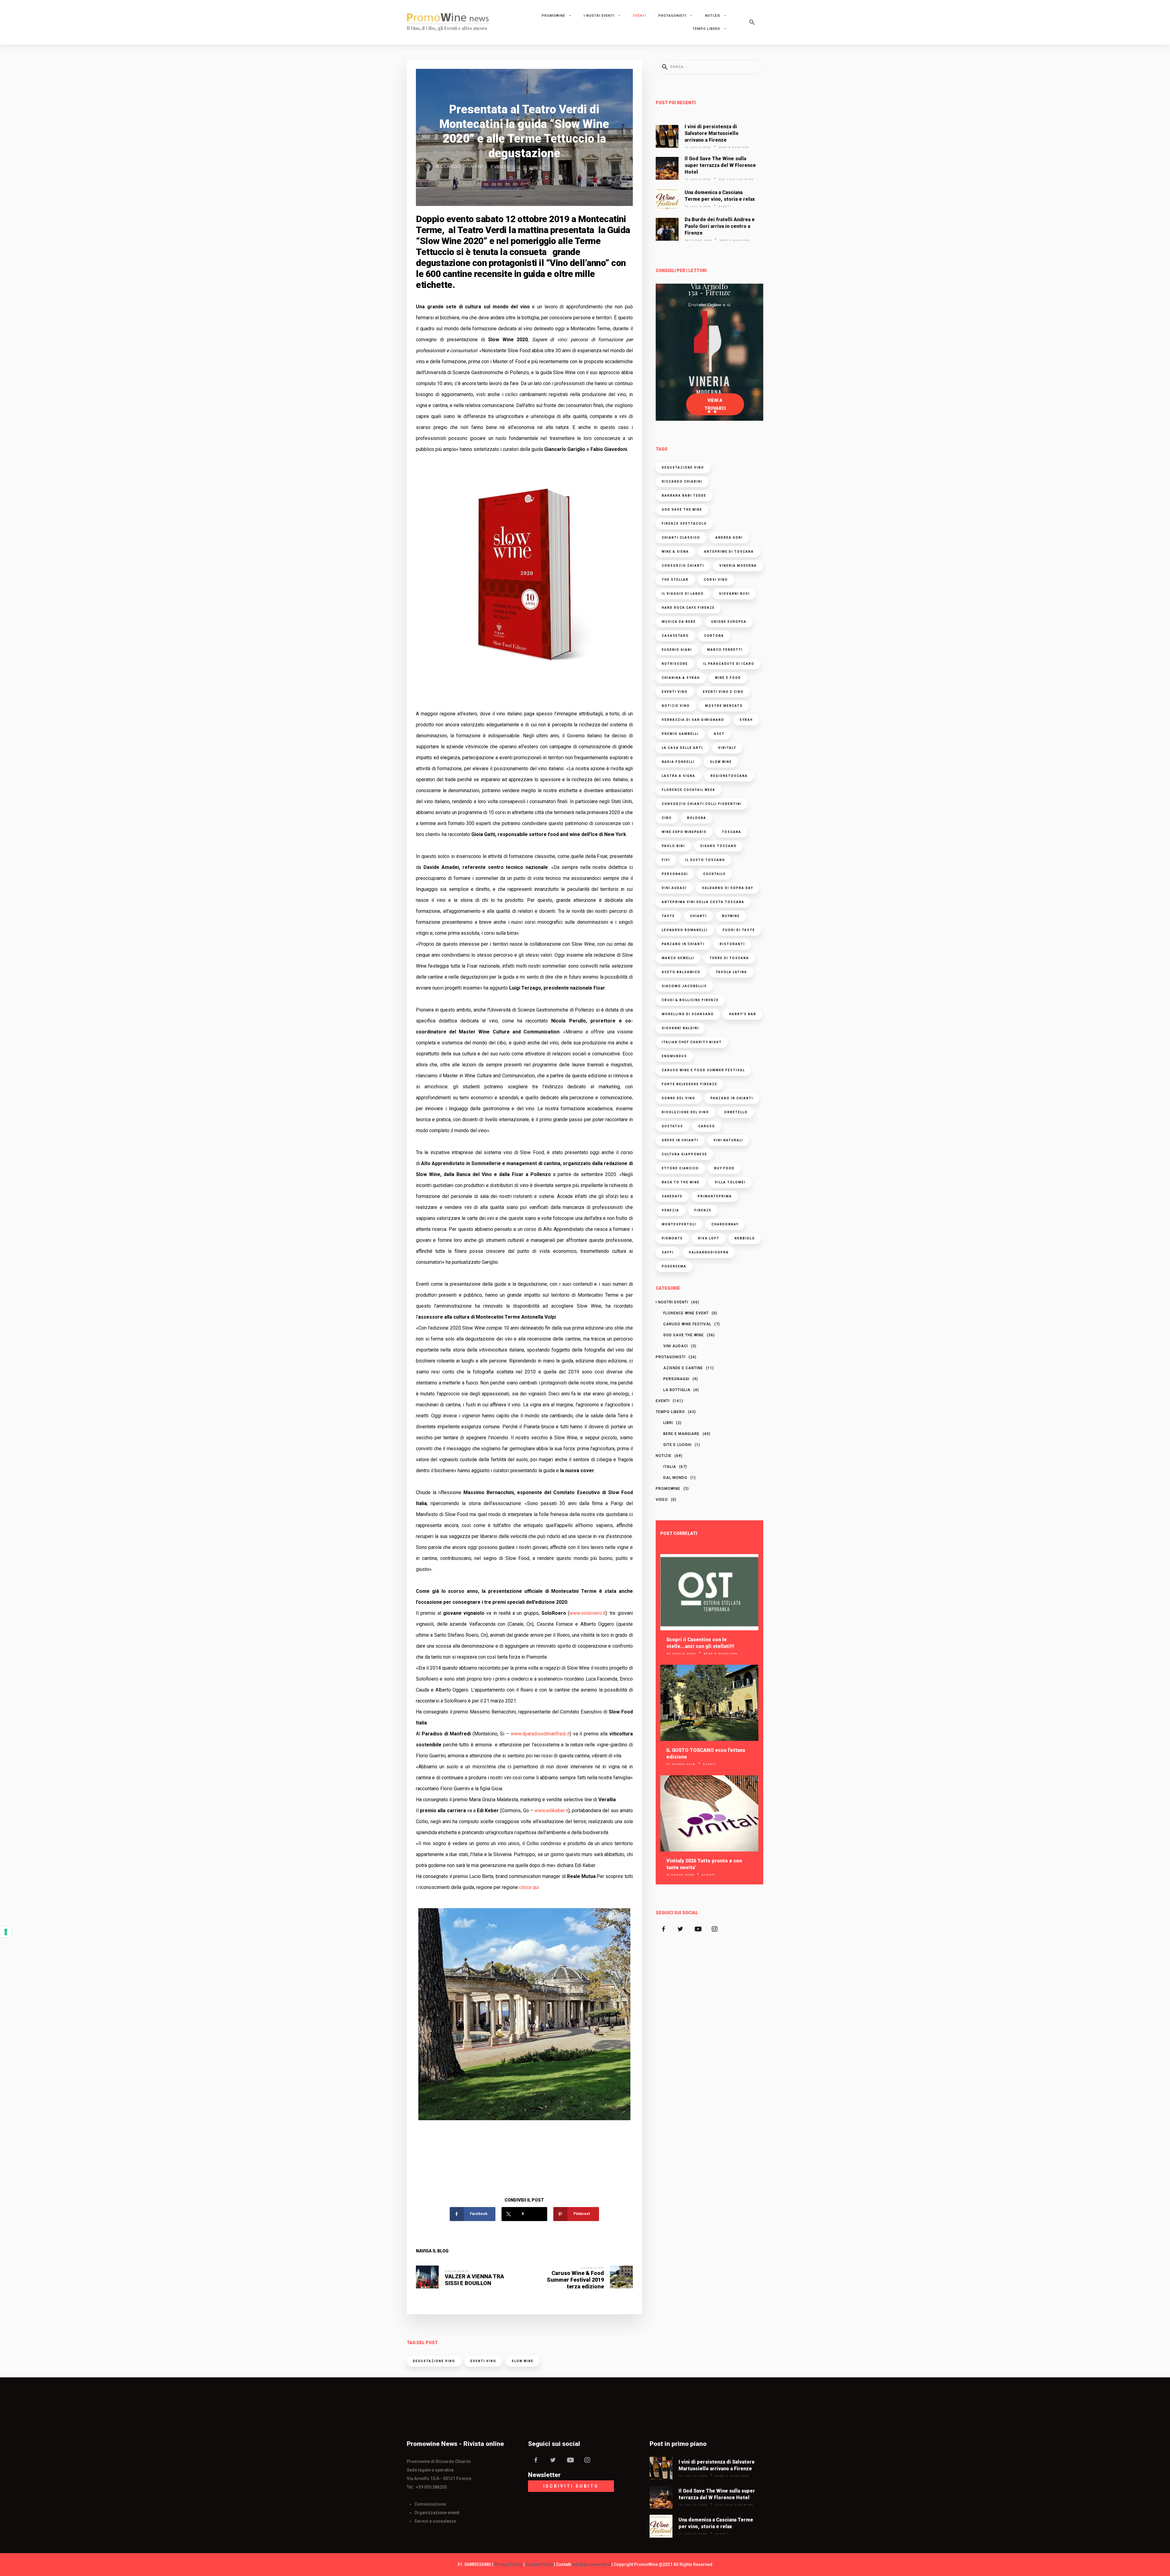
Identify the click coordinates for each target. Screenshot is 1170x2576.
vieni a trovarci (715, 404)
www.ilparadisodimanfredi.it (540, 1734)
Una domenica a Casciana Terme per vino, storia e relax (720, 196)
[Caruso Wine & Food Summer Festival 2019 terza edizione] (621, 2277)
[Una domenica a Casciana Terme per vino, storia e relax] (667, 199)
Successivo (592, 2268)
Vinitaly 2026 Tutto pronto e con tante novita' (704, 1864)
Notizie (713, 16)
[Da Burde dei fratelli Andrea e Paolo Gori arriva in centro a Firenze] (667, 229)
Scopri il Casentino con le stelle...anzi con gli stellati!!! (700, 1643)
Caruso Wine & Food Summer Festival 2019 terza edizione (575, 2280)
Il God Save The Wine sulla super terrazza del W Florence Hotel (720, 165)
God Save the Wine (736, 179)
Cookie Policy (539, 2564)
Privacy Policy (508, 2564)
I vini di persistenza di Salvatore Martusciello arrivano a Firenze (712, 133)
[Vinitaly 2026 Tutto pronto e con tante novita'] (709, 1813)
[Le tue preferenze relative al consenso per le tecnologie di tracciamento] (6, 1932)
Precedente (457, 2271)
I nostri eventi (599, 16)
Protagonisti (672, 16)
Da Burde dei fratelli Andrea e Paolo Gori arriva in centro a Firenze (720, 226)
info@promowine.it (591, 2564)
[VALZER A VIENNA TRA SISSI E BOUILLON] (427, 2277)
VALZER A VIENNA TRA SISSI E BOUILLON (474, 2280)
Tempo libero (706, 29)
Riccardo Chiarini (459, 166)
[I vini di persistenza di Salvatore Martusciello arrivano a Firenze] (667, 136)
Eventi (640, 16)
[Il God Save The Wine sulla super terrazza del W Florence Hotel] (667, 168)
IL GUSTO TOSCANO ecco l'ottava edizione (706, 1754)
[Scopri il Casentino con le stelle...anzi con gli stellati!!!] (709, 1592)
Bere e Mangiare (734, 147)
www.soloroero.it (587, 1613)
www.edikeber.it (551, 1811)
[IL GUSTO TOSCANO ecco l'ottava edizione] (709, 1703)
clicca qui (530, 1887)
